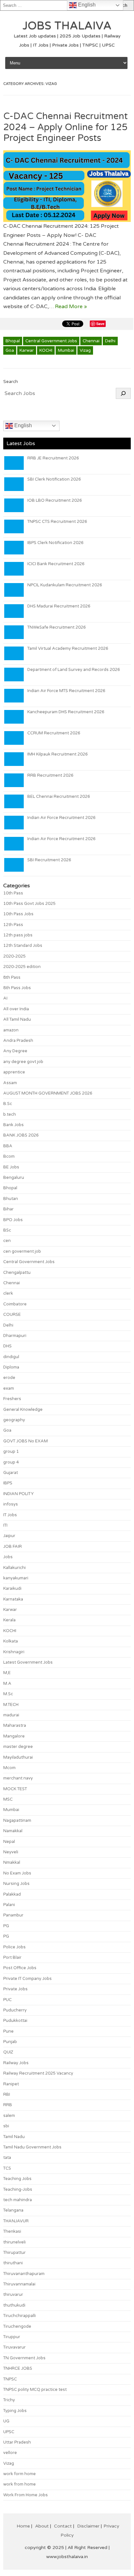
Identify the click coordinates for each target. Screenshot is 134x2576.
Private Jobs (15, 1989)
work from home (20, 2484)
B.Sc (8, 1104)
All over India (16, 1009)
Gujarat (11, 1473)
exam (9, 1388)
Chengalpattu (17, 1273)
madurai (11, 1715)
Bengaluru (14, 1178)
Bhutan (11, 1199)
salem (9, 2116)
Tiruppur (12, 2337)
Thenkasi (12, 2231)
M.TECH (11, 1705)
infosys (11, 1504)
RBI (7, 2094)
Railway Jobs (16, 2063)
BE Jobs (11, 1167)
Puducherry (15, 2010)
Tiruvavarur (14, 2347)
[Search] (123, 393)
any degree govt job (23, 1062)
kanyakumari (16, 1578)
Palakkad (12, 1894)
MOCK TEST (15, 1789)
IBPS (8, 1483)
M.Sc (8, 1694)
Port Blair (12, 1957)
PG (6, 1926)
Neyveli (11, 1852)
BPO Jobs (13, 1220)
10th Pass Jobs (18, 914)
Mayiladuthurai (18, 1757)
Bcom (9, 1156)
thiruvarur (13, 2295)
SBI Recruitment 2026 (49, 860)
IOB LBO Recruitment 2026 (55, 500)
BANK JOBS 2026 (21, 1135)
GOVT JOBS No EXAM (26, 1441)
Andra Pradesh (18, 1041)
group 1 (11, 1452)
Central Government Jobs (51, 341)
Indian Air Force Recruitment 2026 (61, 818)
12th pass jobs (18, 935)
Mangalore (14, 1736)
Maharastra (15, 1725)
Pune (8, 2031)
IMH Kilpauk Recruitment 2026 (58, 754)
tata (7, 2158)
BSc (7, 1230)
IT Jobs (10, 1515)
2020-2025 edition (22, 967)
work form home (20, 2474)
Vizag (85, 350)
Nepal (9, 1842)
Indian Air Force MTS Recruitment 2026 (66, 691)
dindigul (11, 1357)
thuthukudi (14, 2305)
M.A (7, 1683)
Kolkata (11, 1641)
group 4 (11, 1462)
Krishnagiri (14, 1652)
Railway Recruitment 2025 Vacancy (38, 2073)
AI (5, 998)
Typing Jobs (15, 2411)
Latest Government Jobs (28, 1662)
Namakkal (13, 1831)
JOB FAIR (13, 1547)
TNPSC (10, 2379)
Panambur (13, 1915)
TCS (7, 2168)
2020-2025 (14, 956)
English (22, 425)
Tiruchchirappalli (20, 2316)
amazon (11, 1030)
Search (11, 382)
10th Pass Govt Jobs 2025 (29, 904)
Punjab (10, 2042)
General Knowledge (23, 1410)
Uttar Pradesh (17, 2442)
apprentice (14, 1072)
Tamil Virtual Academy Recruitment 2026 (68, 648)
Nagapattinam (17, 1820)
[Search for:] (54, 5)
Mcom (9, 1768)
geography (14, 1420)
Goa (10, 350)
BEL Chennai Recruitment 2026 (59, 797)
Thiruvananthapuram (24, 2274)
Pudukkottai (15, 2021)
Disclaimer (88, 2526)
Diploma (11, 1367)
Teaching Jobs (17, 2179)
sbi (6, 2126)
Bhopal (13, 341)
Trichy (9, 2400)
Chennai (91, 341)
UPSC (9, 2432)
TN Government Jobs (24, 2358)
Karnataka (13, 1599)
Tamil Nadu (14, 2137)
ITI (5, 1525)
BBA (8, 1146)
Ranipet (11, 2084)
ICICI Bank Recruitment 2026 (56, 564)
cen (7, 1241)
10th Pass (13, 893)
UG (6, 2421)
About (42, 2526)
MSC (8, 1799)
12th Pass (13, 925)
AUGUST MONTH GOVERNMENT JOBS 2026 (48, 1093)
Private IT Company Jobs (27, 1979)
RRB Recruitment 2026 (50, 775)
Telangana (13, 2210)
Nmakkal (12, 1862)
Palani (9, 1905)
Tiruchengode (17, 2326)
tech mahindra (18, 2200)
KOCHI (46, 350)
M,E (7, 1673)
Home (23, 2526)
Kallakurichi (14, 1568)
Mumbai (66, 350)
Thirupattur (14, 2253)
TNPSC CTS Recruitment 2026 (57, 522)
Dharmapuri (15, 1336)
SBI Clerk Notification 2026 (54, 479)
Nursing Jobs (16, 1884)
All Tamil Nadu (17, 1019)
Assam (10, 1083)
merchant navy (18, 1778)
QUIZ (8, 2052)
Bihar (8, 1209)
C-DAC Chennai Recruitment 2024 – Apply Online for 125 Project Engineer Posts (66, 127)
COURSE (12, 1315)
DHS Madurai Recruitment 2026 (59, 606)
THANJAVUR (16, 2221)
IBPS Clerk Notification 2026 (55, 543)
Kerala (9, 1620)
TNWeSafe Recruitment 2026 (57, 627)
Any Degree (15, 1051)
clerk (8, 1293)
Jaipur (9, 1536)
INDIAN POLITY (18, 1494)
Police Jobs (14, 1947)
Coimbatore (15, 1304)
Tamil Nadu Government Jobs (32, 2147)
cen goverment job (22, 1251)
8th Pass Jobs (17, 988)
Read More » (71, 307)
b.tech (10, 1114)
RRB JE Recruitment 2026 (53, 458)
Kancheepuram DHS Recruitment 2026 (66, 712)
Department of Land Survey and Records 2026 (74, 670)
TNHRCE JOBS (18, 2368)
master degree (18, 1747)
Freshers (12, 1399)
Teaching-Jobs (18, 2189)
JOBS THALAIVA (67, 26)
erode (9, 1378)
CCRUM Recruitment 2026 (54, 733)
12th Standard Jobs (23, 946)
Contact (63, 2526)
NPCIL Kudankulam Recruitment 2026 (65, 585)
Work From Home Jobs (26, 2495)
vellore (10, 2453)
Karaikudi (12, 1588)
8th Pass (12, 977)
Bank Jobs (13, 1125)
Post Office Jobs (20, 1968)
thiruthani (13, 2263)
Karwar (27, 350)
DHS (7, 1346)
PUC (7, 2000)
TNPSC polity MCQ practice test (35, 2390)
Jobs (8, 1557)
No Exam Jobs (17, 1873)
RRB (8, 2105)
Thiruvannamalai (19, 2284)
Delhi (110, 341)
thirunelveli (14, 2242)
